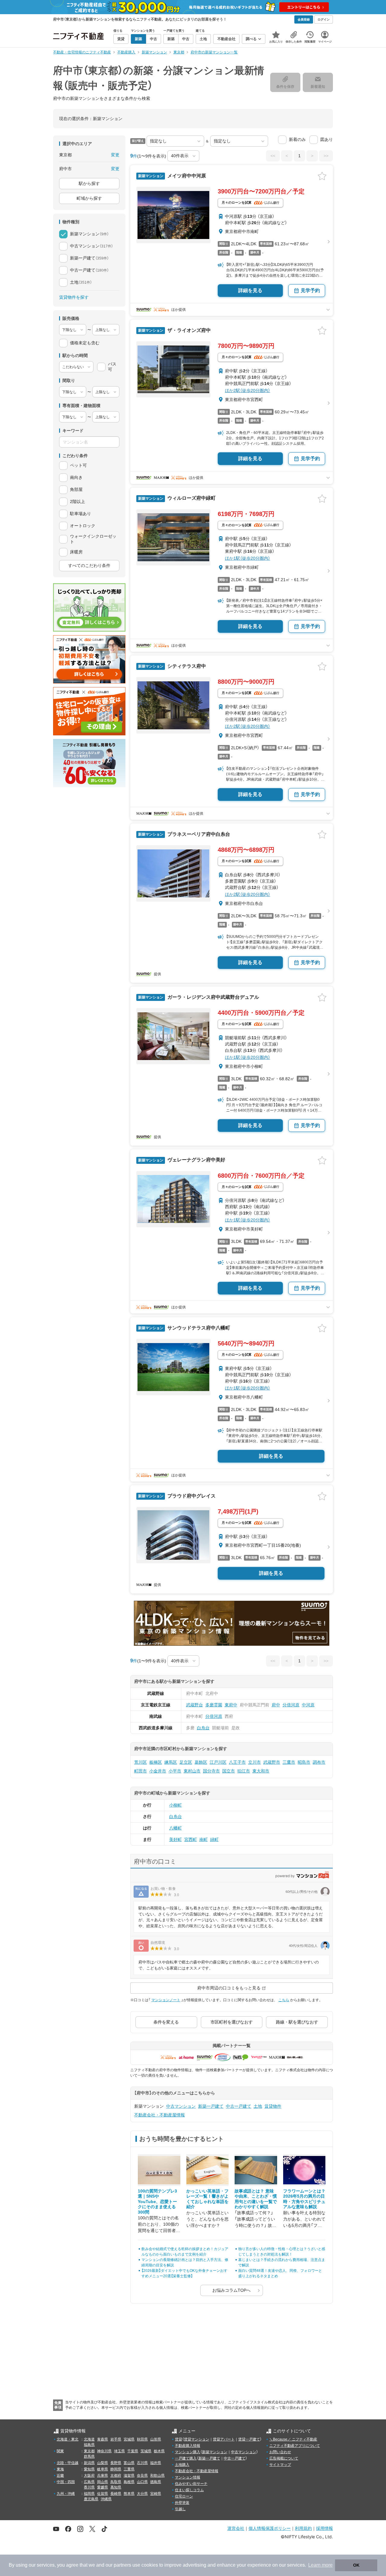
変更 (115, 155)
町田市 (141, 1771)
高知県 (116, 2487)
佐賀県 (103, 2494)
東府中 (231, 1705)
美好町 (176, 1839)
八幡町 (176, 1828)
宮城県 (129, 2439)
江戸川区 (218, 1762)
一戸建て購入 (186, 2458)
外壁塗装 (182, 2503)
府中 (276, 1705)
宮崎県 (156, 2494)
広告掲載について (284, 2458)
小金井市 (158, 1771)
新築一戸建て (211, 2106)
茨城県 (146, 2451)
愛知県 (89, 2469)
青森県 (103, 2439)
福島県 (89, 2445)
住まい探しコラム (189, 2490)
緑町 (214, 1839)
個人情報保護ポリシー (270, 2528)
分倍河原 (291, 1705)
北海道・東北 (68, 2439)
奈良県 (142, 2476)
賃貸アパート (224, 2439)
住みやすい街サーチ (191, 2484)
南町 (204, 1839)
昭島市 (304, 1762)
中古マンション (181, 2106)
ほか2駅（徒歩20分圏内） (248, 390)
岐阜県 (103, 2469)
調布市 (319, 1762)
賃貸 (179, 2439)
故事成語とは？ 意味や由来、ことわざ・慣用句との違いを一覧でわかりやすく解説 (256, 2199)
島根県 (129, 2482)
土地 (258, 2106)
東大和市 (261, 1771)
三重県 (129, 2469)
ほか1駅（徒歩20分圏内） (248, 558)
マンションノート (166, 2000)
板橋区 (156, 1762)
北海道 (89, 2439)
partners (122, 2565)
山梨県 (103, 2463)
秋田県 (142, 2439)
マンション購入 (188, 2452)
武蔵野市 (272, 1762)
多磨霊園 (214, 1705)
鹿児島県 (91, 2499)
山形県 (156, 2439)
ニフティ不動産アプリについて (295, 2446)
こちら (284, 2000)
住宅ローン (184, 2496)
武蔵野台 (195, 1705)
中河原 (308, 1705)
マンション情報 (188, 2477)
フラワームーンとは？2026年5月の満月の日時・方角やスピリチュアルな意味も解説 (304, 2199)
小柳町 (176, 1805)
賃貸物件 (273, 2106)
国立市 (229, 1771)
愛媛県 (103, 2487)
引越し (180, 2509)
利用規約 (303, 2528)
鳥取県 (116, 2482)
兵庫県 (103, 2476)
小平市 (175, 1771)
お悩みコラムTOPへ (231, 2290)
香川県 (89, 2487)
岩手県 (116, 2439)
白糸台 (203, 1728)
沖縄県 (106, 2499)
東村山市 (192, 1771)
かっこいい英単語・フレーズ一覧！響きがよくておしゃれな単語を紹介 (207, 2199)
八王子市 (237, 1762)
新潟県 (89, 2463)
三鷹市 (289, 1762)
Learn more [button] (320, 2565)
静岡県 (116, 2469)
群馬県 (89, 2457)
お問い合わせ (280, 2452)
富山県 (129, 2463)
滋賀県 (129, 2476)
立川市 (255, 1762)
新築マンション (215, 2452)
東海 (60, 2469)
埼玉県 (119, 2451)
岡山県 (103, 2482)
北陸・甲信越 (68, 2463)
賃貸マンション (197, 2439)
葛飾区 (201, 1762)
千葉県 (133, 2451)
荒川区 (141, 1762)
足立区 (186, 1762)
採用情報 (324, 2528)
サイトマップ (280, 2465)
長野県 (116, 2463)
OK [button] (356, 2565)
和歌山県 (157, 2476)
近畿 (60, 2476)
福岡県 (89, 2494)
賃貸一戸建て (249, 2439)
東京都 (89, 2451)
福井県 (156, 2463)
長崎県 (116, 2494)
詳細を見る (250, 290)
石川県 (142, 2463)
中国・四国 (66, 2482)
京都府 (116, 2476)
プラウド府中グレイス (191, 1496)
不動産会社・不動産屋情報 (160, 2115)
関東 (60, 2451)
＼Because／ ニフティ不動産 (293, 2439)
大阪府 (89, 2476)
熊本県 (129, 2494)
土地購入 (182, 2465)
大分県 (142, 2494)
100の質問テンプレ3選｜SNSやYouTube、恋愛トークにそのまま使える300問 (157, 2202)
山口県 (142, 2482)
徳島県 (156, 2482)
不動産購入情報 (188, 2446)
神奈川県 (104, 2451)
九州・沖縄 (66, 2494)
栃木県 (159, 2451)
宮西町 (191, 1839)
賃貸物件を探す (74, 297)
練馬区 (171, 1762)
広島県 (89, 2482)
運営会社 (236, 2528)
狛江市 (244, 1771)
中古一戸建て (239, 2106)
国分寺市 (211, 1771)
